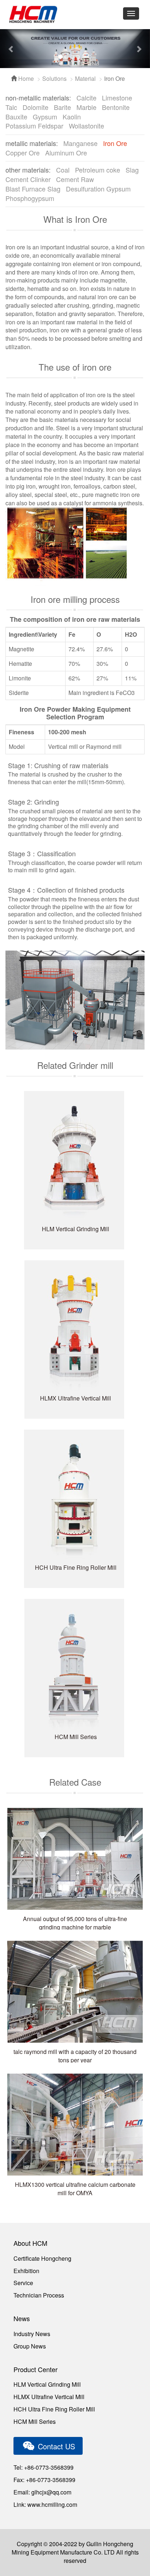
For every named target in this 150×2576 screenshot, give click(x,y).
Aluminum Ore (66, 153)
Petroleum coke (98, 170)
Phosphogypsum (30, 198)
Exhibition (26, 2271)
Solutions (54, 78)
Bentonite (116, 107)
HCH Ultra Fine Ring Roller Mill (54, 2409)
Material (85, 78)
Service (23, 2283)
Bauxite (16, 116)
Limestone (117, 98)
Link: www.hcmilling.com (45, 2504)
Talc (11, 107)
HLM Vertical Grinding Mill (47, 2384)
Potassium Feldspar (34, 126)
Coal (63, 170)
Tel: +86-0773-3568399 (44, 2467)
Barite (62, 107)
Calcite (86, 98)
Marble (86, 107)
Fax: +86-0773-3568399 (44, 2480)
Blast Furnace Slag (33, 189)
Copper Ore (23, 153)
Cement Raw (75, 179)
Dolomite (35, 107)
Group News (30, 2346)
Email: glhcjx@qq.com (42, 2492)
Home (25, 78)
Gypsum (45, 116)
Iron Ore (115, 143)
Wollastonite (86, 126)
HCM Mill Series (35, 2421)
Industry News (32, 2334)
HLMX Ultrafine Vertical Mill (49, 2397)
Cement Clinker (28, 179)
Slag (132, 170)
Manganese (80, 143)
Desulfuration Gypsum (98, 189)
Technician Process (39, 2295)
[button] (11, 49)
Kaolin (72, 116)
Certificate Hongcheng (42, 2258)
